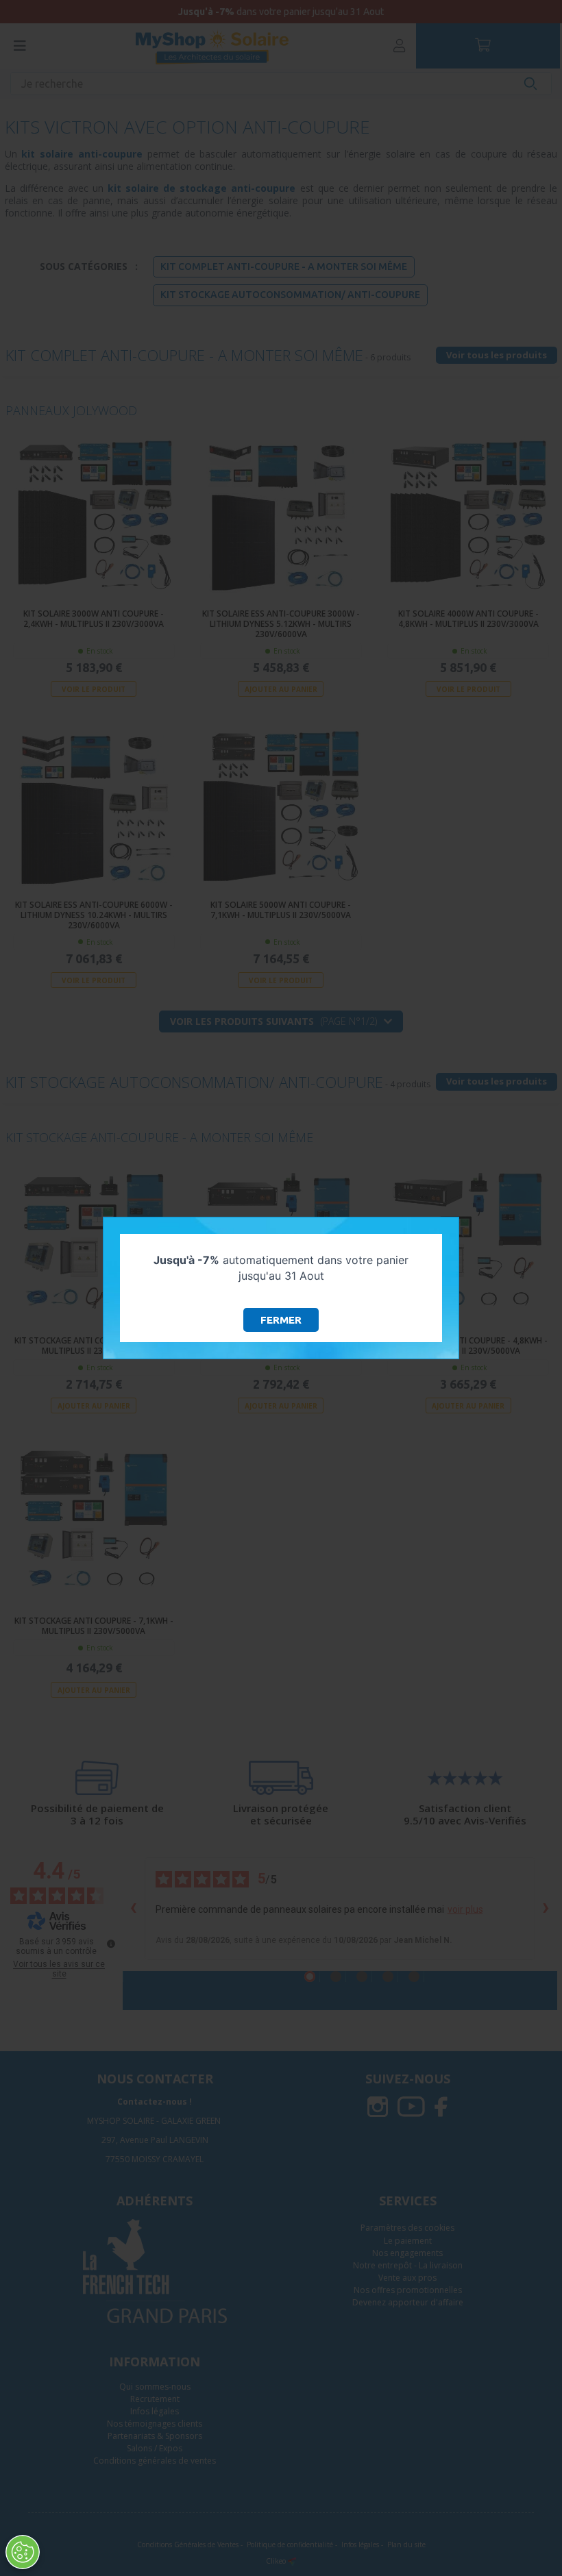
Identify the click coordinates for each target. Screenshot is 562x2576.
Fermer (281, 1320)
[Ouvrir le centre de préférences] (23, 2552)
